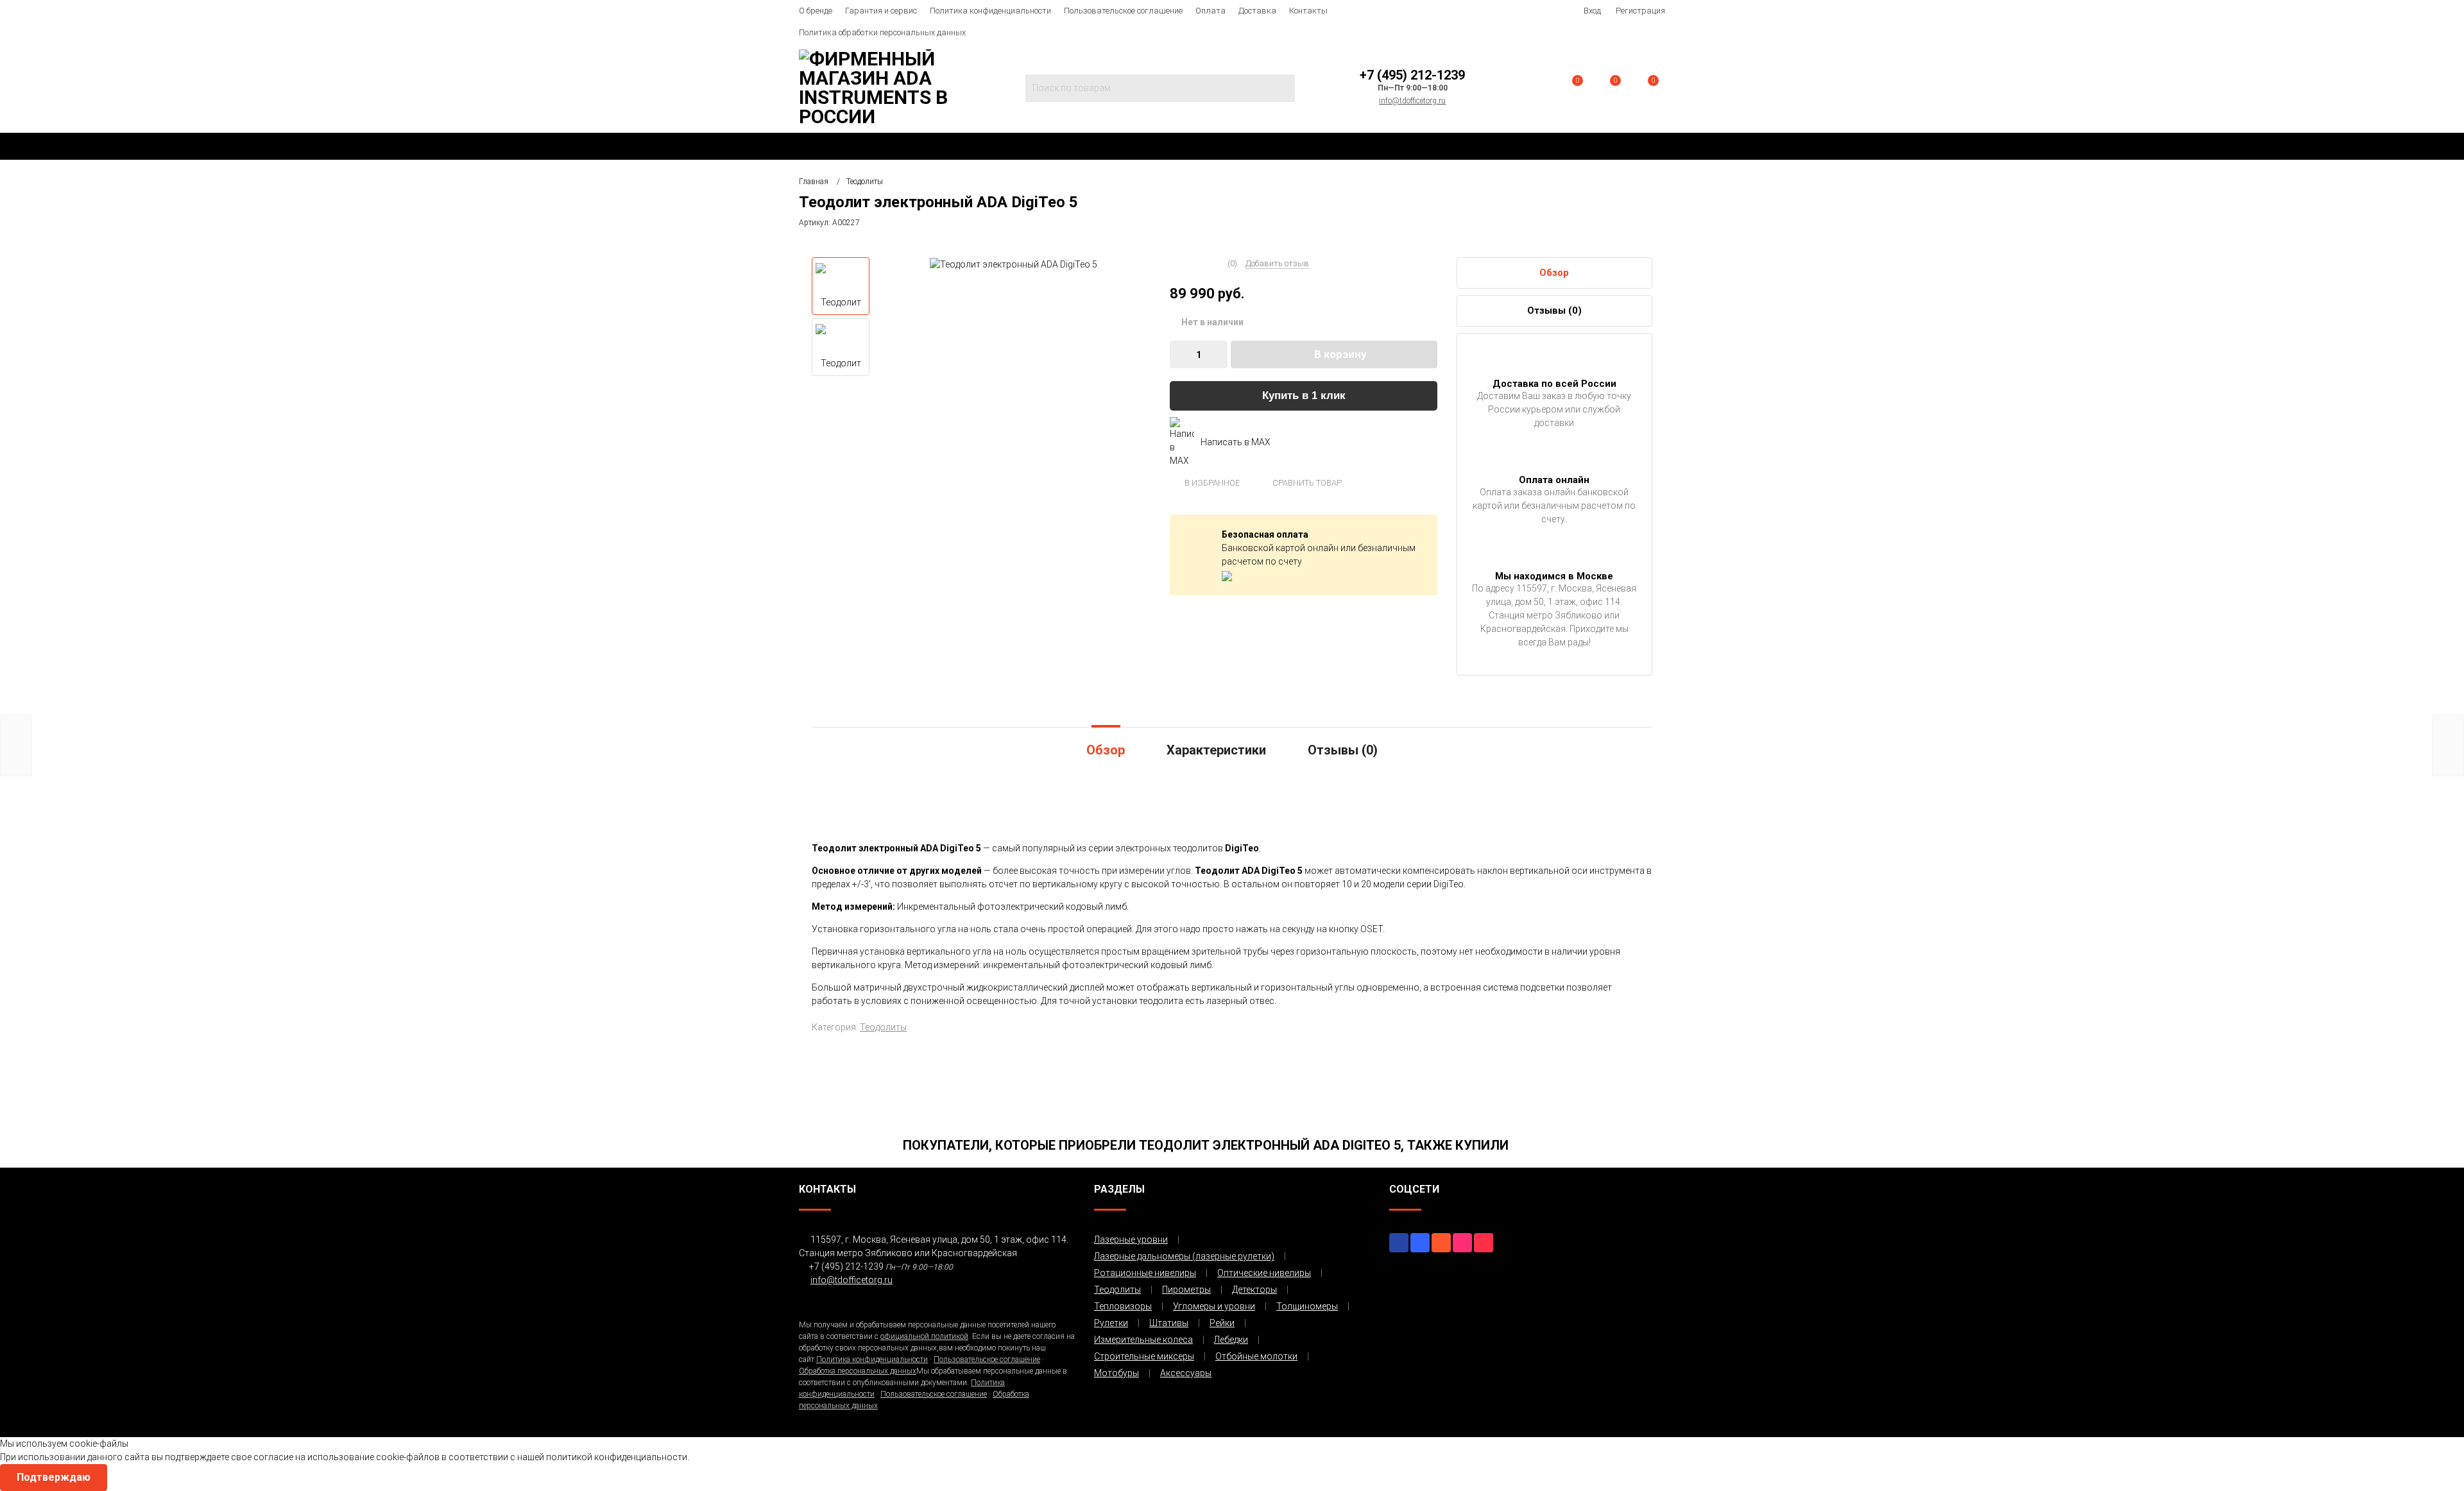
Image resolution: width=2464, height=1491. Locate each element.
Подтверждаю (54, 1477)
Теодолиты (883, 1027)
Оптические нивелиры (1264, 1273)
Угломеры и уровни (1214, 1306)
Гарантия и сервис (881, 11)
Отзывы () (1554, 311)
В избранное (1211, 483)
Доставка (1257, 11)
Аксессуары (1186, 1373)
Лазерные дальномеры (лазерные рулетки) (1184, 1256)
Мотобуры (1116, 1373)
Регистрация (1640, 11)
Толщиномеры (1307, 1306)
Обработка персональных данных (858, 1371)
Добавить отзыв (1277, 263)
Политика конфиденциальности (990, 11)
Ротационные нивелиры (1145, 1273)
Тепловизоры (1123, 1306)
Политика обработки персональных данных (882, 32)
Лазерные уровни (1131, 1240)
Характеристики (1216, 750)
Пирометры (1186, 1290)
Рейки (1222, 1323)
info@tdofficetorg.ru (1412, 101)
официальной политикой (924, 1336)
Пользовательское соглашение (1123, 11)
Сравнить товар (1306, 483)
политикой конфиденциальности (617, 1457)
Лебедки (1231, 1340)
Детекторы (1254, 1290)
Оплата (1211, 11)
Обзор (1554, 273)
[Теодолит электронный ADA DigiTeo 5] (1014, 264)
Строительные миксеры (1144, 1356)
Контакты (1308, 11)
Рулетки (1111, 1323)
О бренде (816, 11)
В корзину (1340, 354)
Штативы (1169, 1323)
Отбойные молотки (1256, 1356)
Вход (1592, 11)
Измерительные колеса (1143, 1340)
